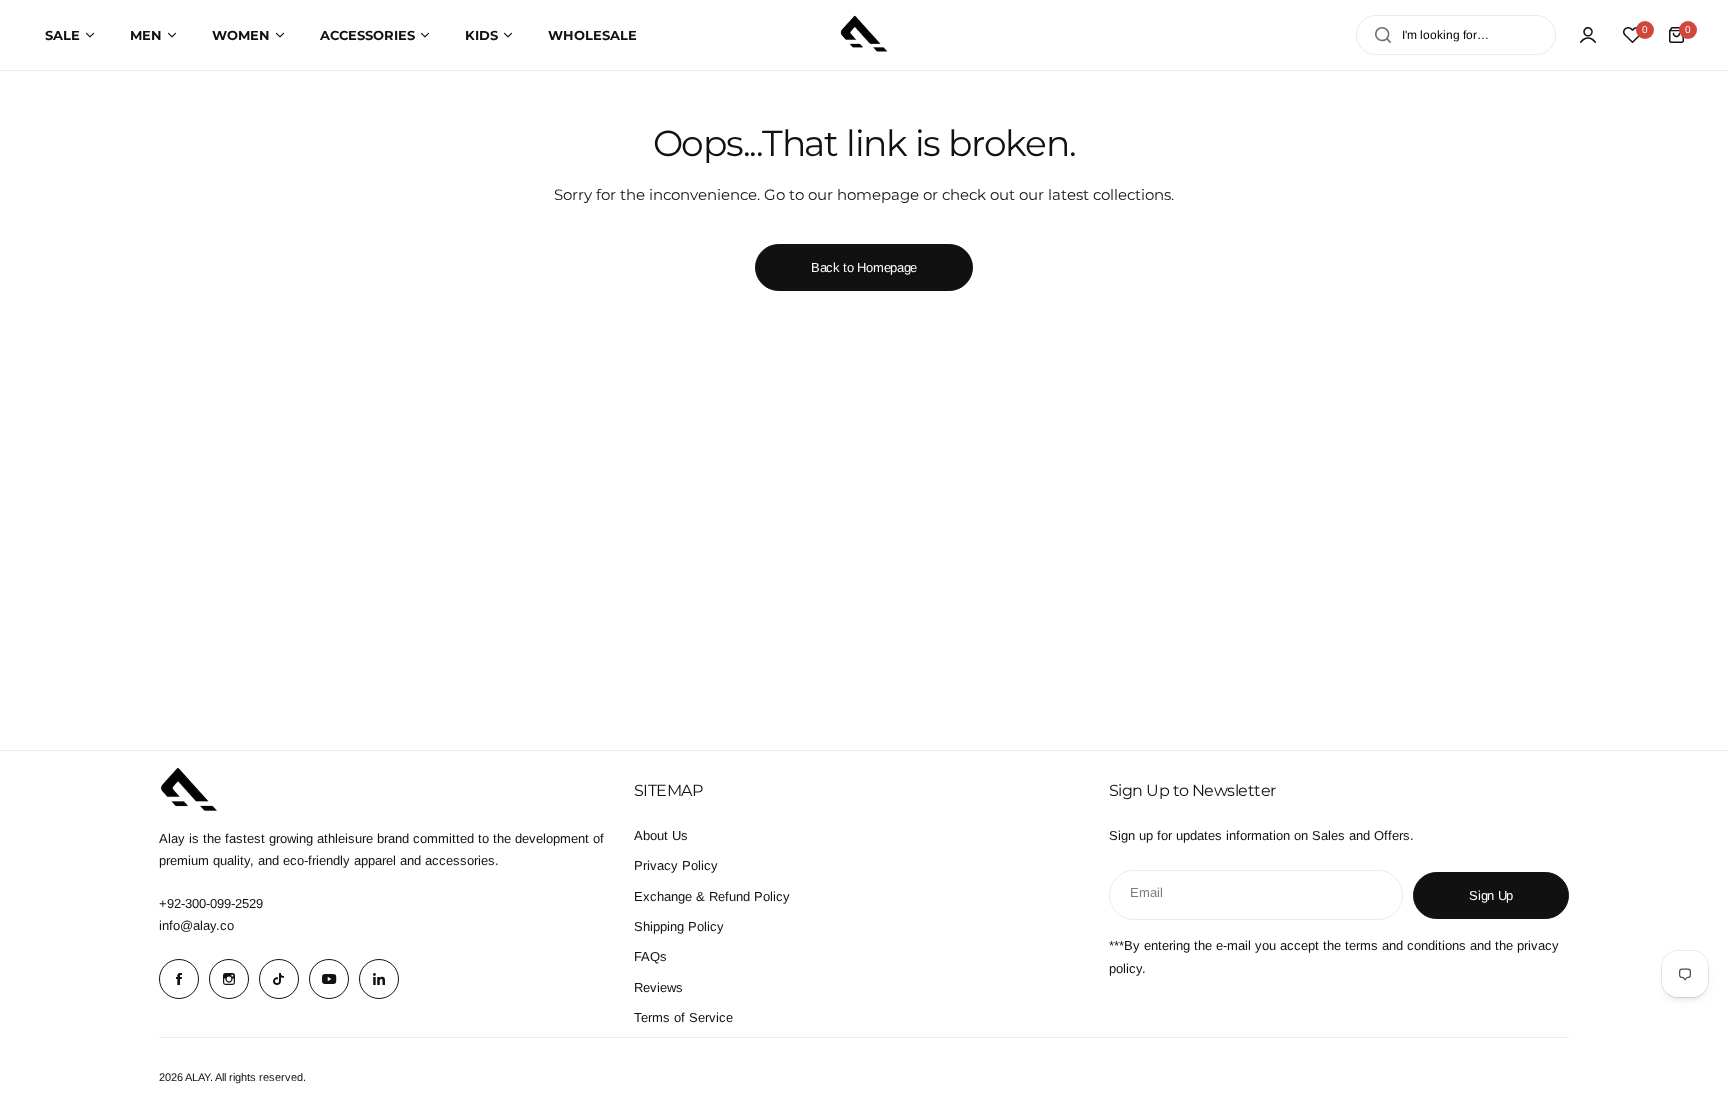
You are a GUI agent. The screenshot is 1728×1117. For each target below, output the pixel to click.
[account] (1588, 35)
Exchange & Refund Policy (712, 896)
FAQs (650, 956)
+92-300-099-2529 (211, 903)
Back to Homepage (864, 267)
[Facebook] (179, 979)
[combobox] (1456, 35)
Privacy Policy (676, 865)
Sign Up (1491, 895)
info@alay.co (196, 925)
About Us (661, 835)
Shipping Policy (679, 926)
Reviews (658, 987)
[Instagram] (229, 979)
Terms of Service (683, 1017)
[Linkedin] (379, 979)
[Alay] (864, 35)
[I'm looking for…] (1383, 35)
